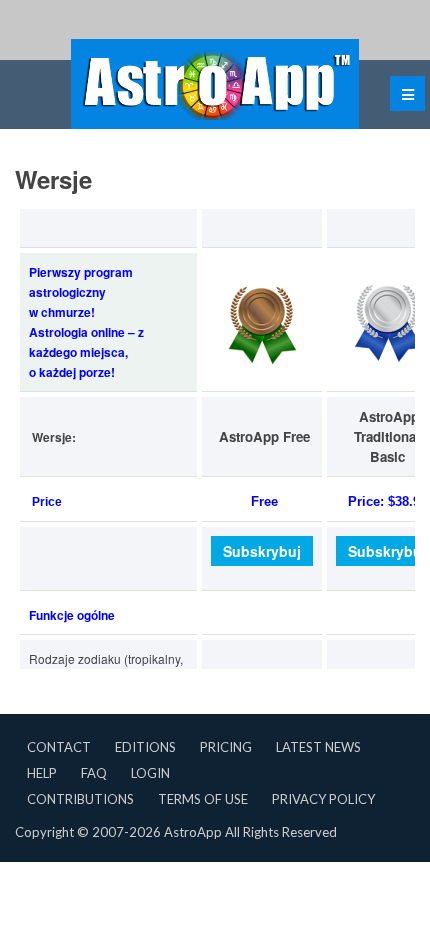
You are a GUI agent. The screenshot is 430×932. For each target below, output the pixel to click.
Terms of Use (203, 799)
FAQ (94, 773)
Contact (59, 747)
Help (42, 773)
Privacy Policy (323, 799)
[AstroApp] (215, 84)
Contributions (80, 799)
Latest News (318, 747)
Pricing (226, 747)
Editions (145, 747)
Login (150, 773)
